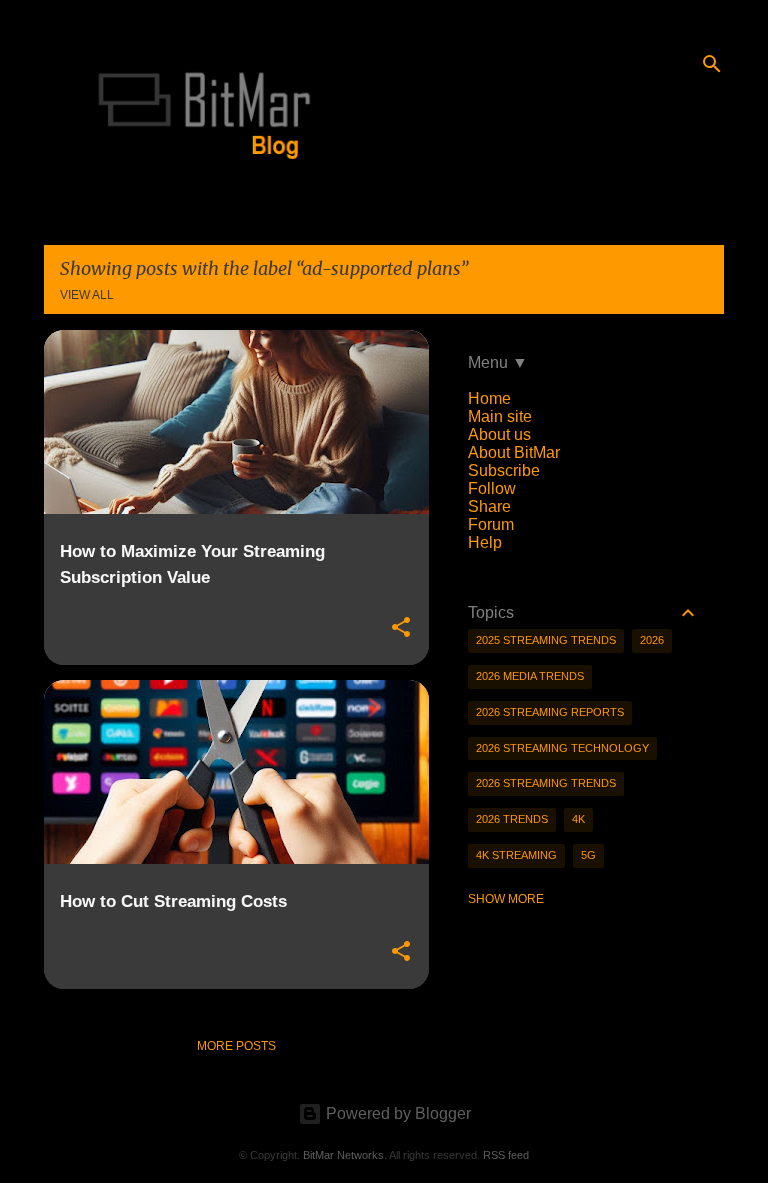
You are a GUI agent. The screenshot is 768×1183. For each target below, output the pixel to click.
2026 (652, 640)
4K (578, 819)
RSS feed (506, 1155)
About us (499, 434)
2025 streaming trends (546, 640)
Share (489, 506)
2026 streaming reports (550, 712)
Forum (491, 524)
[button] (401, 628)
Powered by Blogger (396, 1113)
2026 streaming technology (562, 748)
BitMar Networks (343, 1155)
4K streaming (516, 855)
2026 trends (512, 819)
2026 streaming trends (546, 783)
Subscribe (504, 470)
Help (485, 542)
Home (489, 398)
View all (87, 295)
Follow (492, 488)
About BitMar (514, 452)
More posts (236, 1046)
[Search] (712, 64)
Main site (500, 416)
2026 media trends (530, 676)
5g (588, 855)
